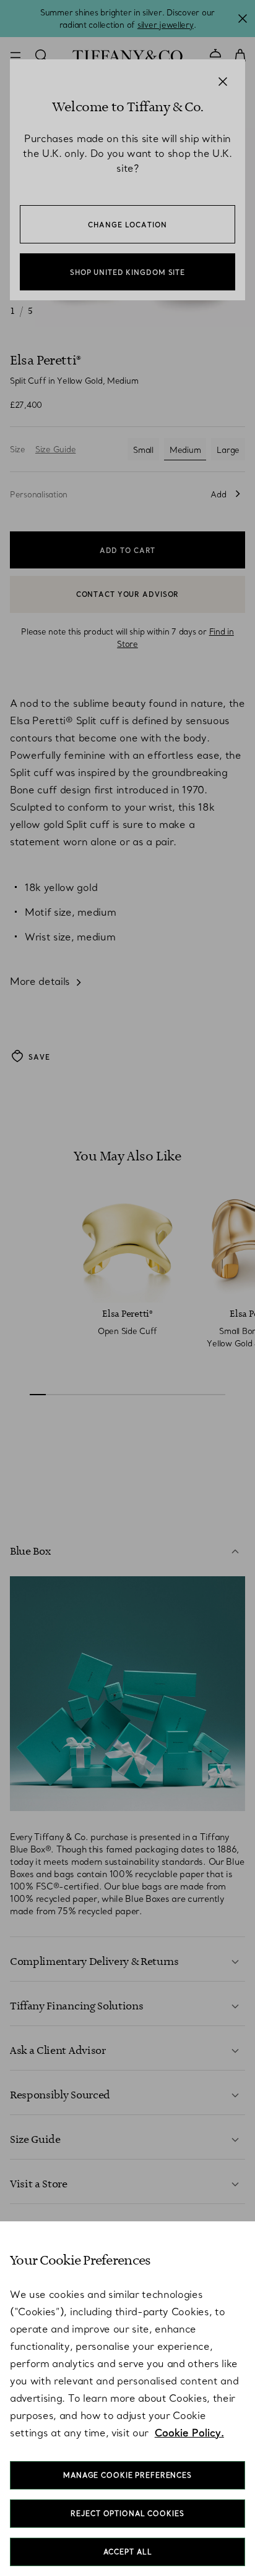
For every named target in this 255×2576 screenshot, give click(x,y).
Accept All (128, 2552)
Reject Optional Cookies (127, 2514)
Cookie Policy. (189, 2433)
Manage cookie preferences (127, 2475)
